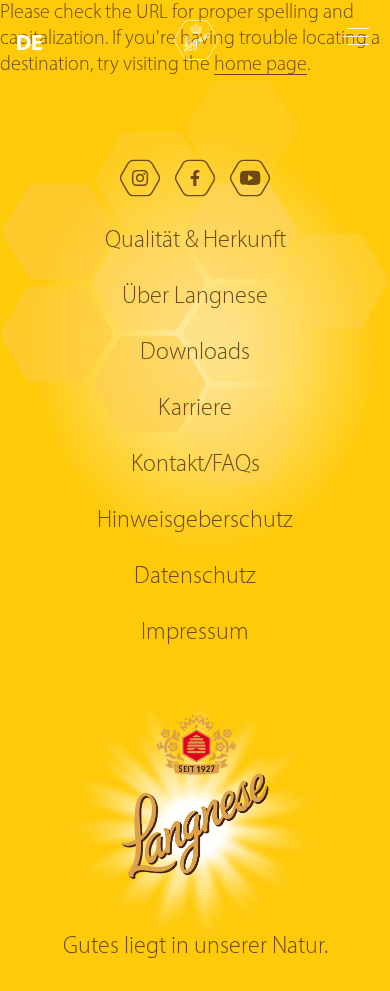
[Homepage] (196, 40)
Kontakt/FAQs (195, 465)
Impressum (195, 633)
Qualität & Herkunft (195, 241)
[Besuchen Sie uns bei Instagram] (140, 178)
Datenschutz (195, 577)
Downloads (195, 353)
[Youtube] (250, 178)
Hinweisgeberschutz (195, 521)
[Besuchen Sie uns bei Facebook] (195, 178)
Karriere (195, 409)
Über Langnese (195, 297)
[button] (34, 43)
